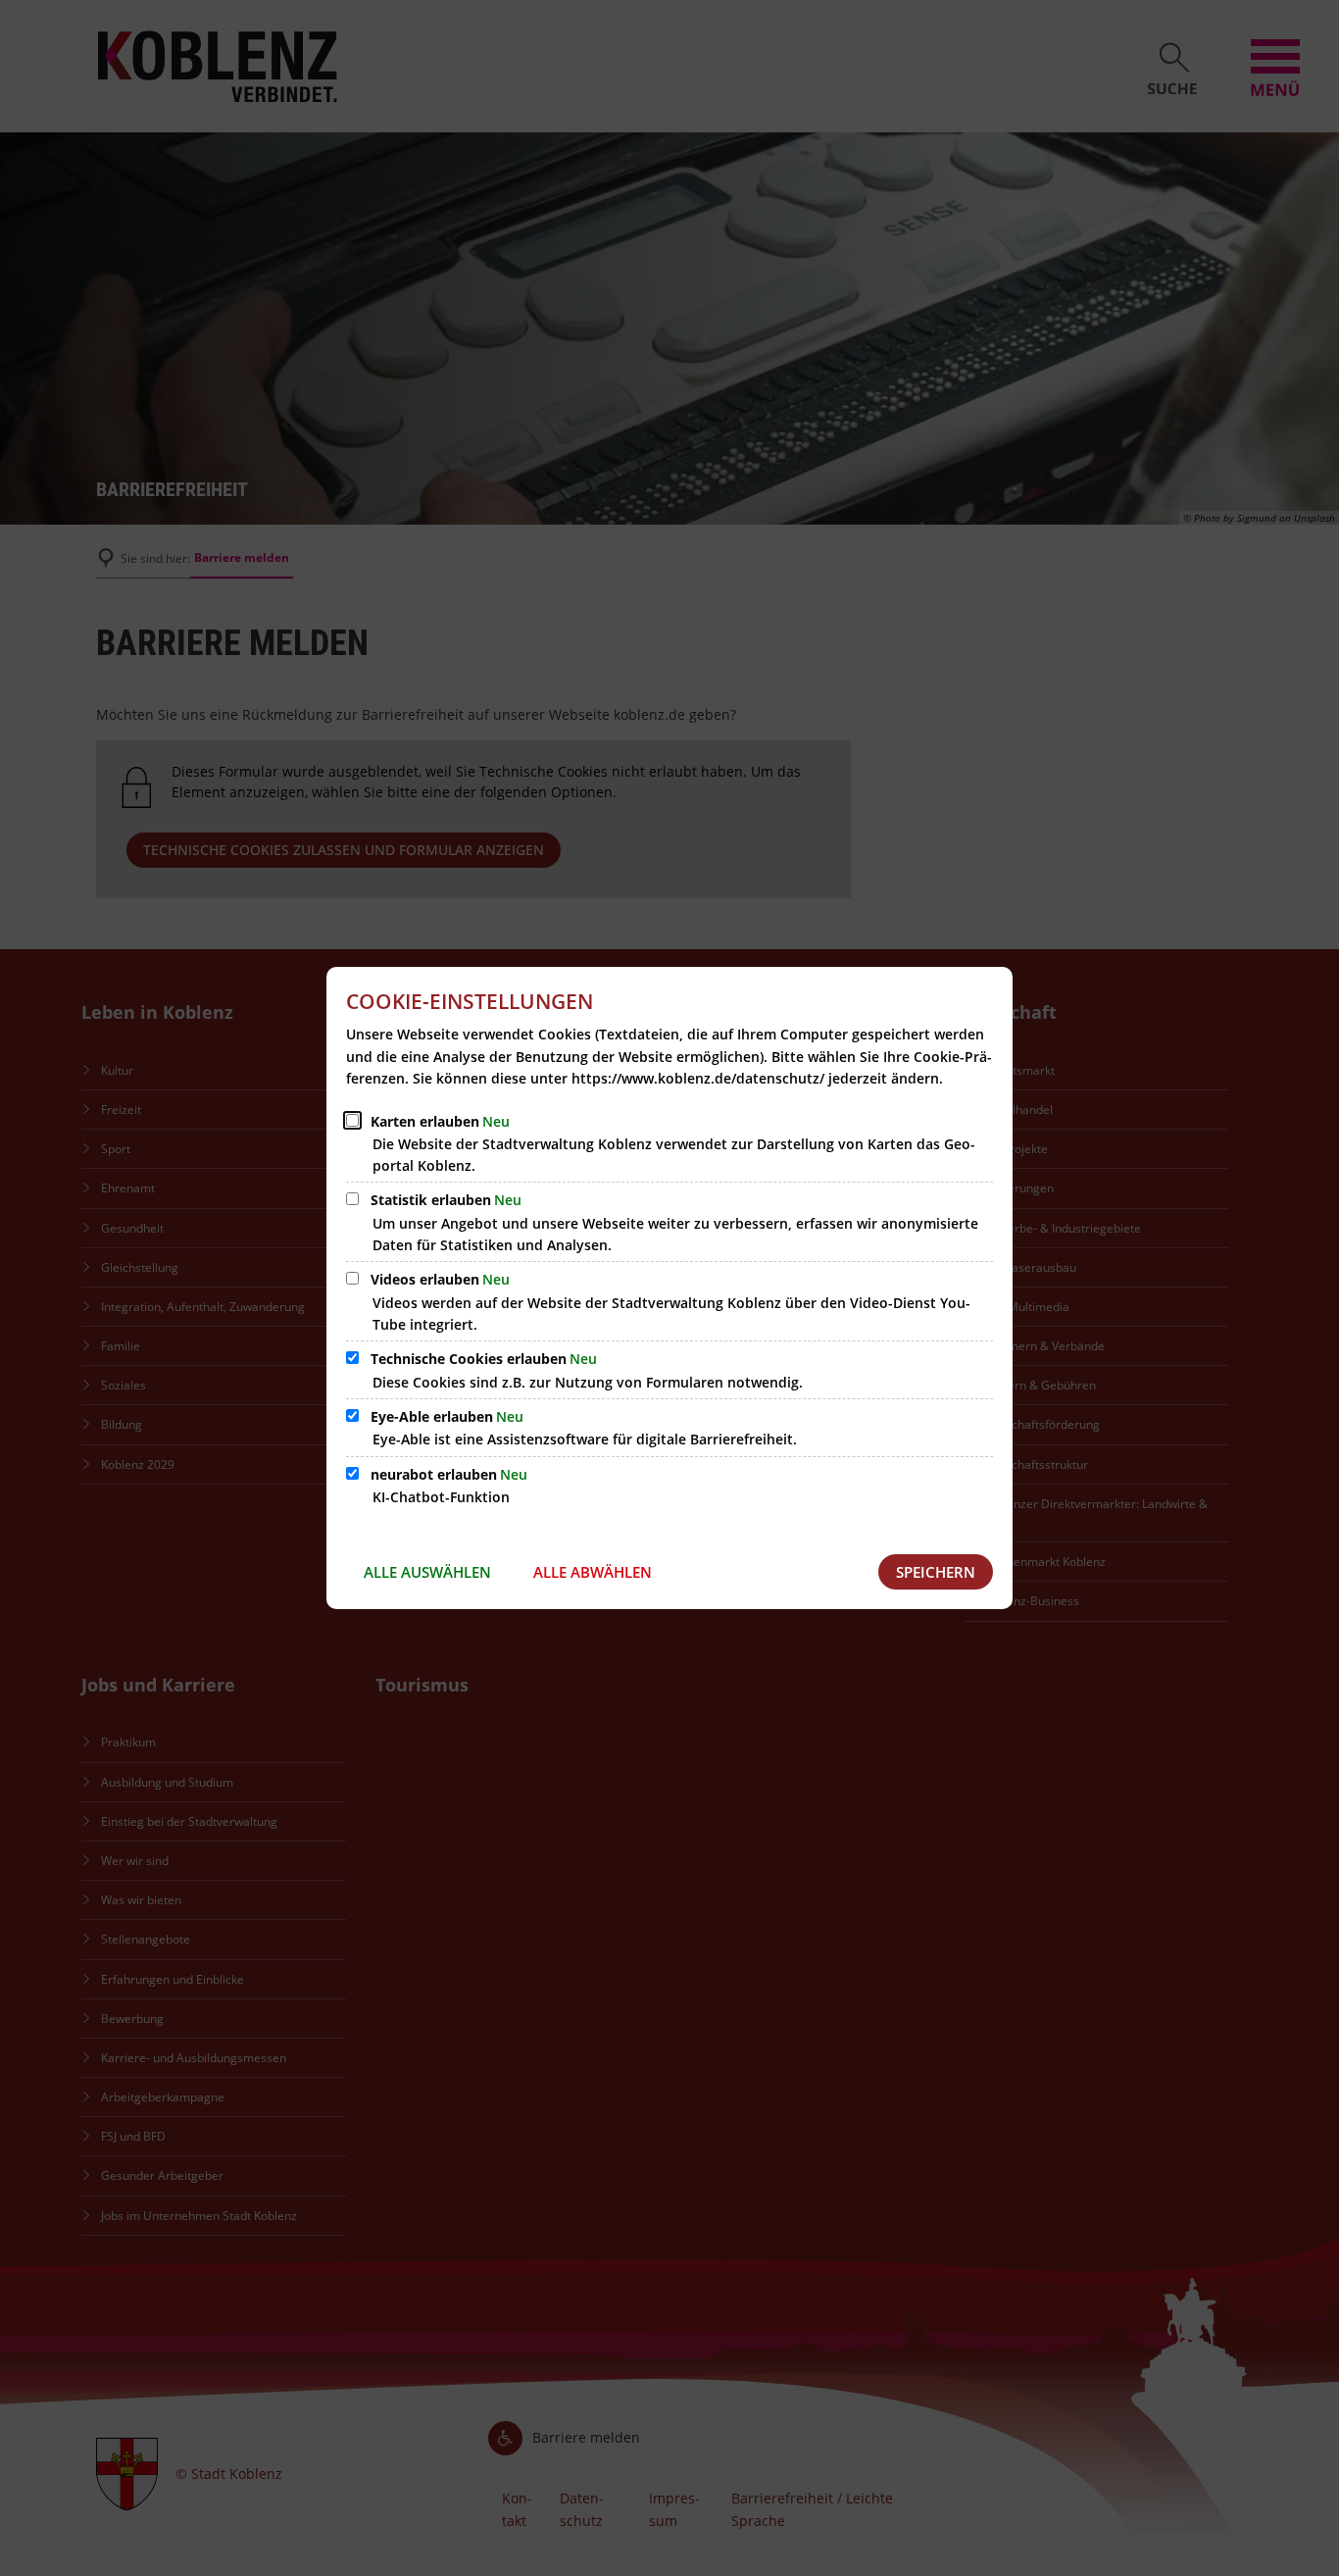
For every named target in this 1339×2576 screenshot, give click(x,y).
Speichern (936, 1572)
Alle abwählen (593, 1572)
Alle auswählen (427, 1572)
